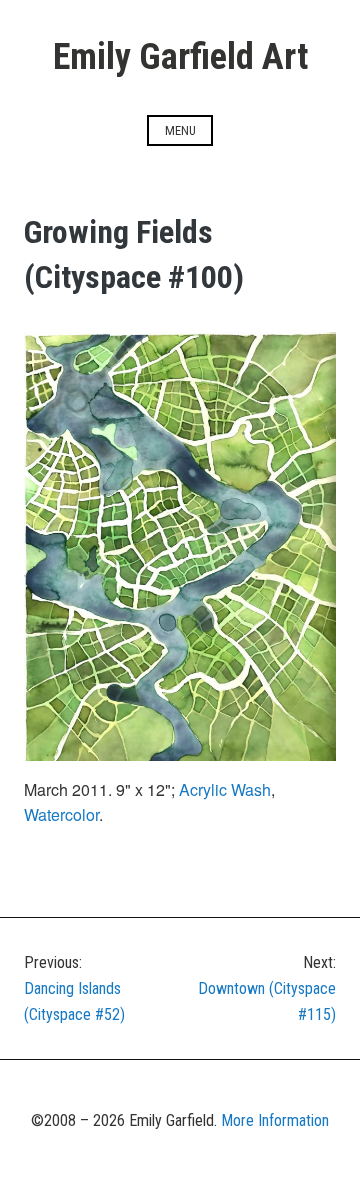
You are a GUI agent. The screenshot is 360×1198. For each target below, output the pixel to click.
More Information (275, 1120)
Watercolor (61, 814)
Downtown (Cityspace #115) (267, 988)
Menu (180, 130)
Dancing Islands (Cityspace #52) (74, 988)
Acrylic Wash (225, 789)
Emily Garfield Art (180, 57)
